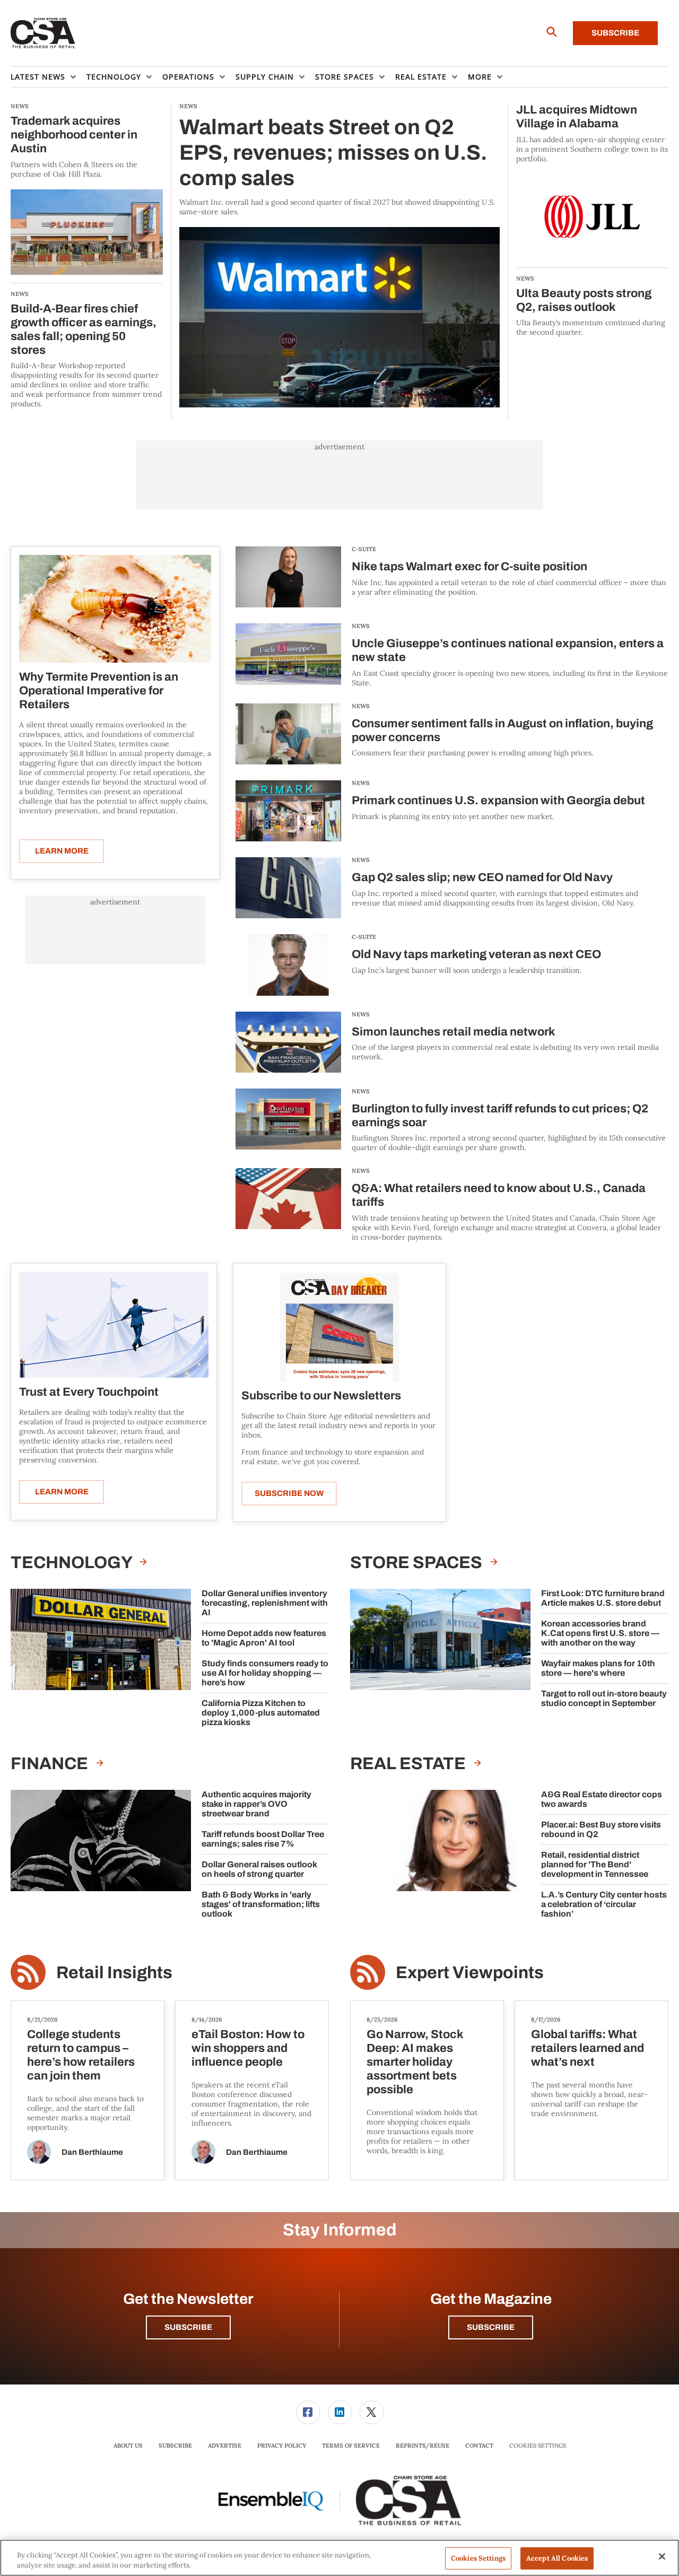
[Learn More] (115, 609)
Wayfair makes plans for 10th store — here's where (598, 1668)
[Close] (662, 2556)
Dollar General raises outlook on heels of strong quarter (259, 1869)
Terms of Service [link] (351, 2446)
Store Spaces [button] (345, 77)
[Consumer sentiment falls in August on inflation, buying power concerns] (288, 734)
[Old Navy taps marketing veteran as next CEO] (288, 965)
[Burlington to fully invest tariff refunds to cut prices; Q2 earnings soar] (288, 1121)
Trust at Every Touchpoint (89, 1392)
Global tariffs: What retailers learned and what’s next (587, 2048)
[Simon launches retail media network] (288, 1042)
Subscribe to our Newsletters (321, 1396)
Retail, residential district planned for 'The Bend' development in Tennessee (595, 1864)
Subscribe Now (289, 1493)
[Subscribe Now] (339, 1326)
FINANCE (51, 1764)
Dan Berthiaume (92, 2152)
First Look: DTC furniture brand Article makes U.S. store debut (603, 1598)
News (361, 626)
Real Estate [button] (421, 77)
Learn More (62, 851)
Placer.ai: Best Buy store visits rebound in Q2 (601, 1829)
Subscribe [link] (175, 2446)
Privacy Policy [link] (282, 2446)
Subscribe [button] (188, 2327)
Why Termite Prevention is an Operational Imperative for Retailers (99, 691)
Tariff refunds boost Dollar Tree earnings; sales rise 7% (263, 1839)
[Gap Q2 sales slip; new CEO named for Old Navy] (288, 888)
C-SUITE (364, 549)
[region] (339, 2558)
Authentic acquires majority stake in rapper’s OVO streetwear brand (256, 1804)
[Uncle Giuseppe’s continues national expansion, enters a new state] (288, 655)
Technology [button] (114, 77)
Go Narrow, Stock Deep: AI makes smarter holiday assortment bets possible (415, 2062)
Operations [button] (188, 77)
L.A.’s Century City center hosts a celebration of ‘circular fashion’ (604, 1904)
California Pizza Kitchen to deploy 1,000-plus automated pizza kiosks (261, 1713)
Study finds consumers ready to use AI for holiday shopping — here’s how (265, 1673)
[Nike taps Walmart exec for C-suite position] (288, 577)
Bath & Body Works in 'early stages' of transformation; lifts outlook (261, 1904)
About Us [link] (128, 2446)
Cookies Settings (538, 2446)
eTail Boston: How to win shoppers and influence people (248, 2048)
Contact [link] (479, 2446)
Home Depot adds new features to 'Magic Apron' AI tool (264, 1638)
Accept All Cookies (557, 2558)
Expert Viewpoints (470, 1973)
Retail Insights (114, 1973)
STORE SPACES (418, 1563)
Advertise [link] (225, 2446)
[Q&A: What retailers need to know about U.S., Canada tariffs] (288, 1205)
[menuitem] (49, 77)
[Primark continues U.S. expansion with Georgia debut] (288, 811)
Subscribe (615, 33)
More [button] (480, 77)
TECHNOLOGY (73, 1563)
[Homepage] (43, 33)
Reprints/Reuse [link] (423, 2446)
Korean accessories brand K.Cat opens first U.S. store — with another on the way (600, 1633)
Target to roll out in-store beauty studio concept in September (604, 1698)
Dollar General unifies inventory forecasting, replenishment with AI (265, 1603)
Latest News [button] (38, 77)
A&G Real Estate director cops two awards (602, 1799)
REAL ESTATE (410, 1764)
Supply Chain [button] (265, 77)
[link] (308, 2412)
